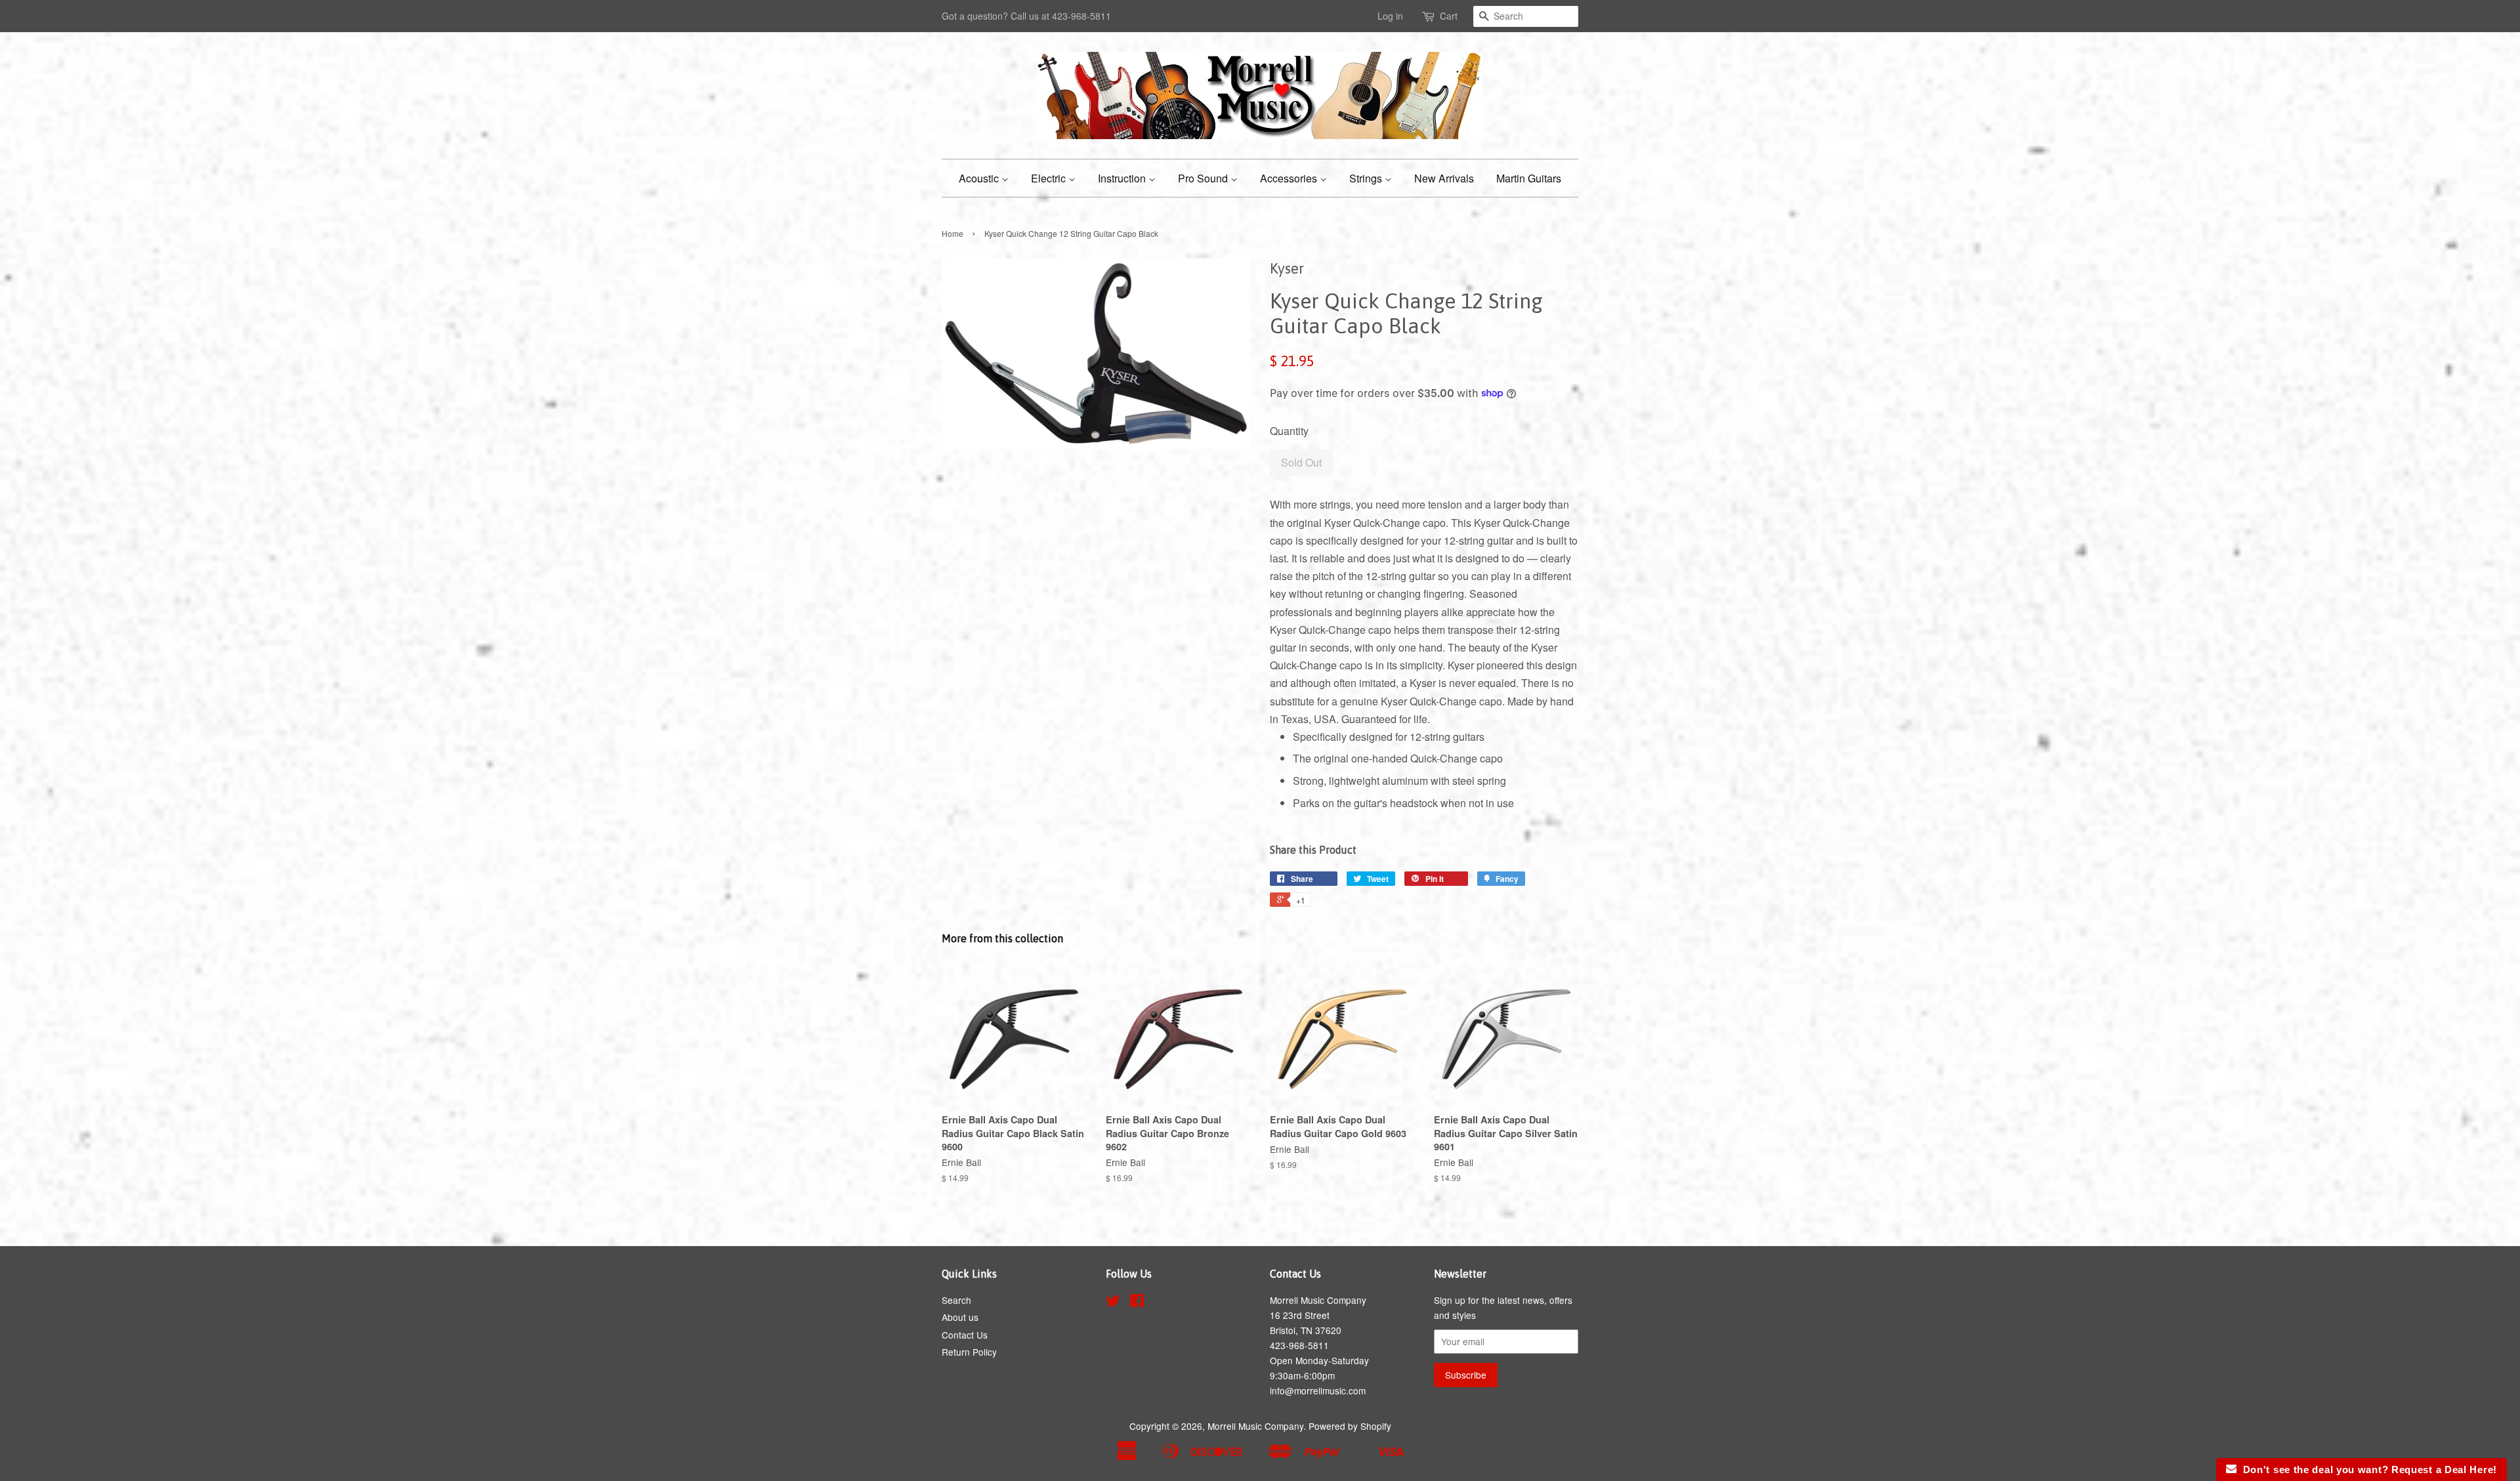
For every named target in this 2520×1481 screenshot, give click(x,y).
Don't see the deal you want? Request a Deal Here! (2367, 1470)
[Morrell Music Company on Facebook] (1137, 1303)
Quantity (1289, 431)
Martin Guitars (1529, 178)
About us (960, 1317)
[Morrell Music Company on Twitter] (1113, 1303)
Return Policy (969, 1352)
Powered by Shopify (1350, 1426)
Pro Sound (1204, 178)
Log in (1390, 16)
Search (956, 1300)
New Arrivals (1444, 178)
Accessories (1290, 178)
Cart (1449, 16)
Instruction (1123, 178)
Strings (1367, 178)
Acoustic (980, 178)
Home (953, 233)
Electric (1050, 178)
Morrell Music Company (1255, 1426)
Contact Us (965, 1335)
